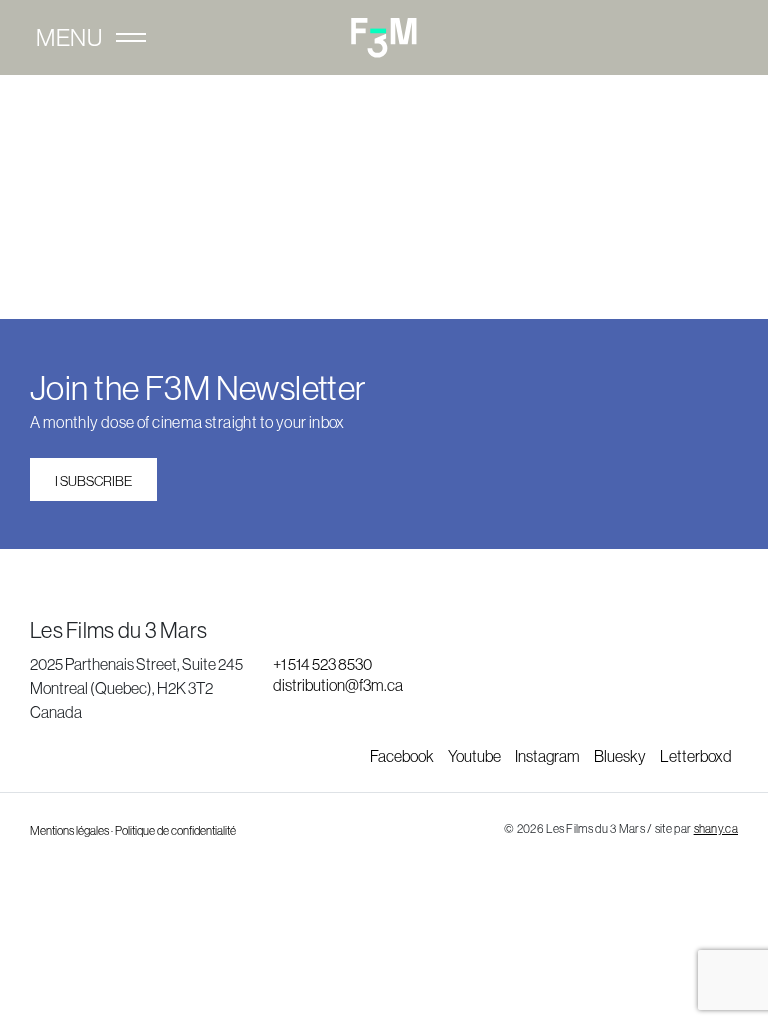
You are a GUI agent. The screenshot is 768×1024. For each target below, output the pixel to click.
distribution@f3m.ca (338, 685)
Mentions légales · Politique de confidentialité (133, 831)
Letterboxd (696, 756)
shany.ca (716, 829)
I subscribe (93, 481)
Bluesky (621, 756)
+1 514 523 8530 (322, 664)
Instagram (548, 756)
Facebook (403, 756)
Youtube (475, 756)
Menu (69, 38)
